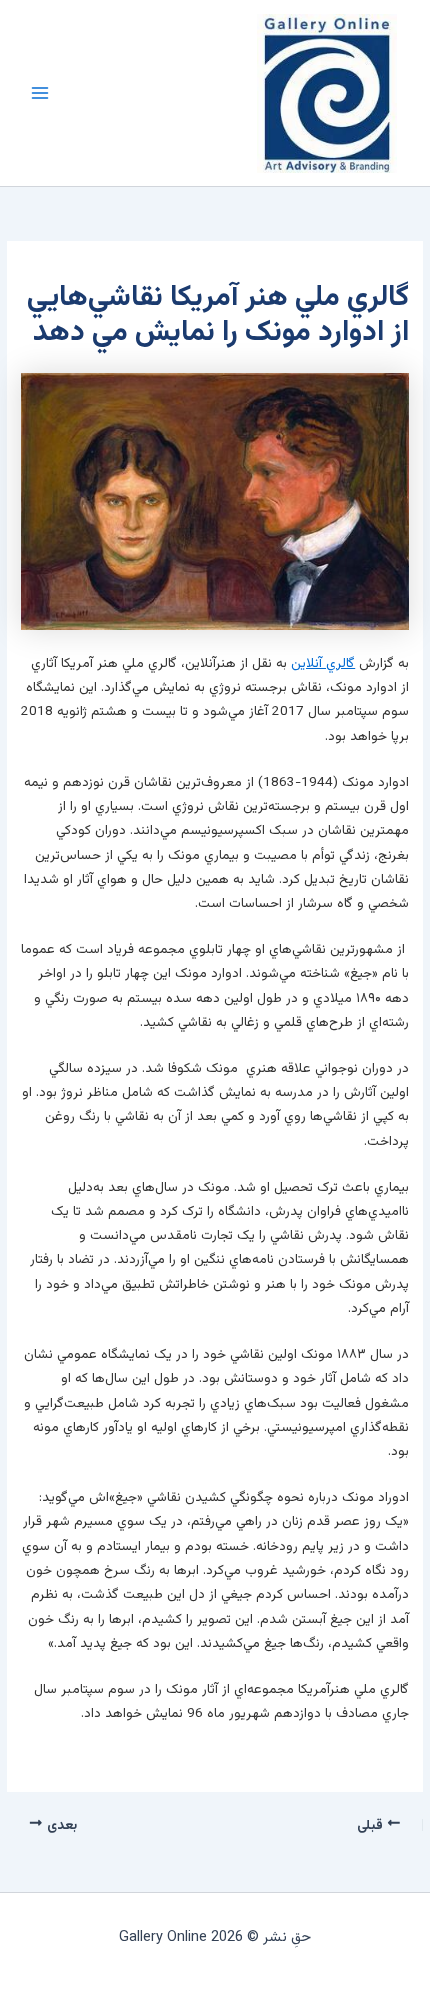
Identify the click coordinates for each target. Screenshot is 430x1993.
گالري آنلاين (323, 663)
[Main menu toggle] (40, 93)
